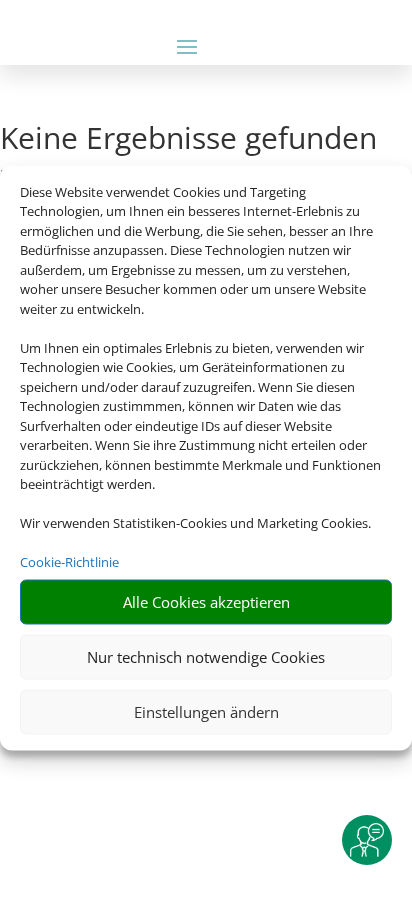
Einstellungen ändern (206, 712)
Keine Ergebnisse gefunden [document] (188, 140)
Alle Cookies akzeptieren (206, 602)
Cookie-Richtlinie (69, 562)
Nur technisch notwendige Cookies (206, 657)
